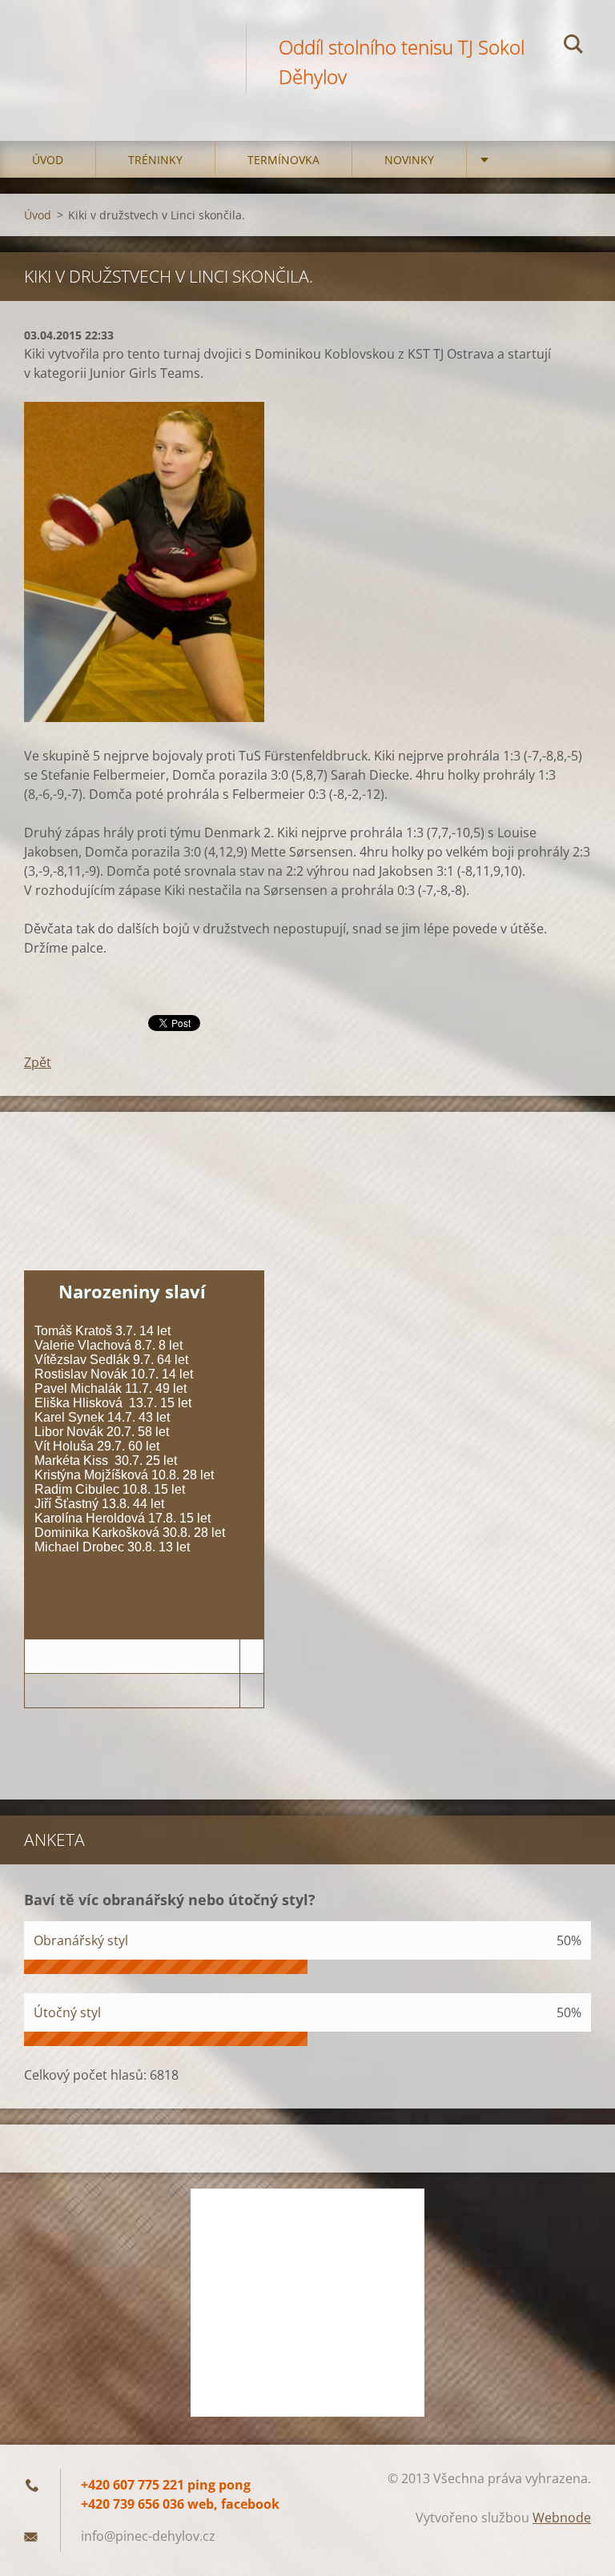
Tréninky (155, 160)
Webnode (562, 2518)
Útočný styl (67, 2012)
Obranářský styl (81, 1940)
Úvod (48, 160)
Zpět (38, 1062)
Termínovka (283, 160)
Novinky (409, 160)
